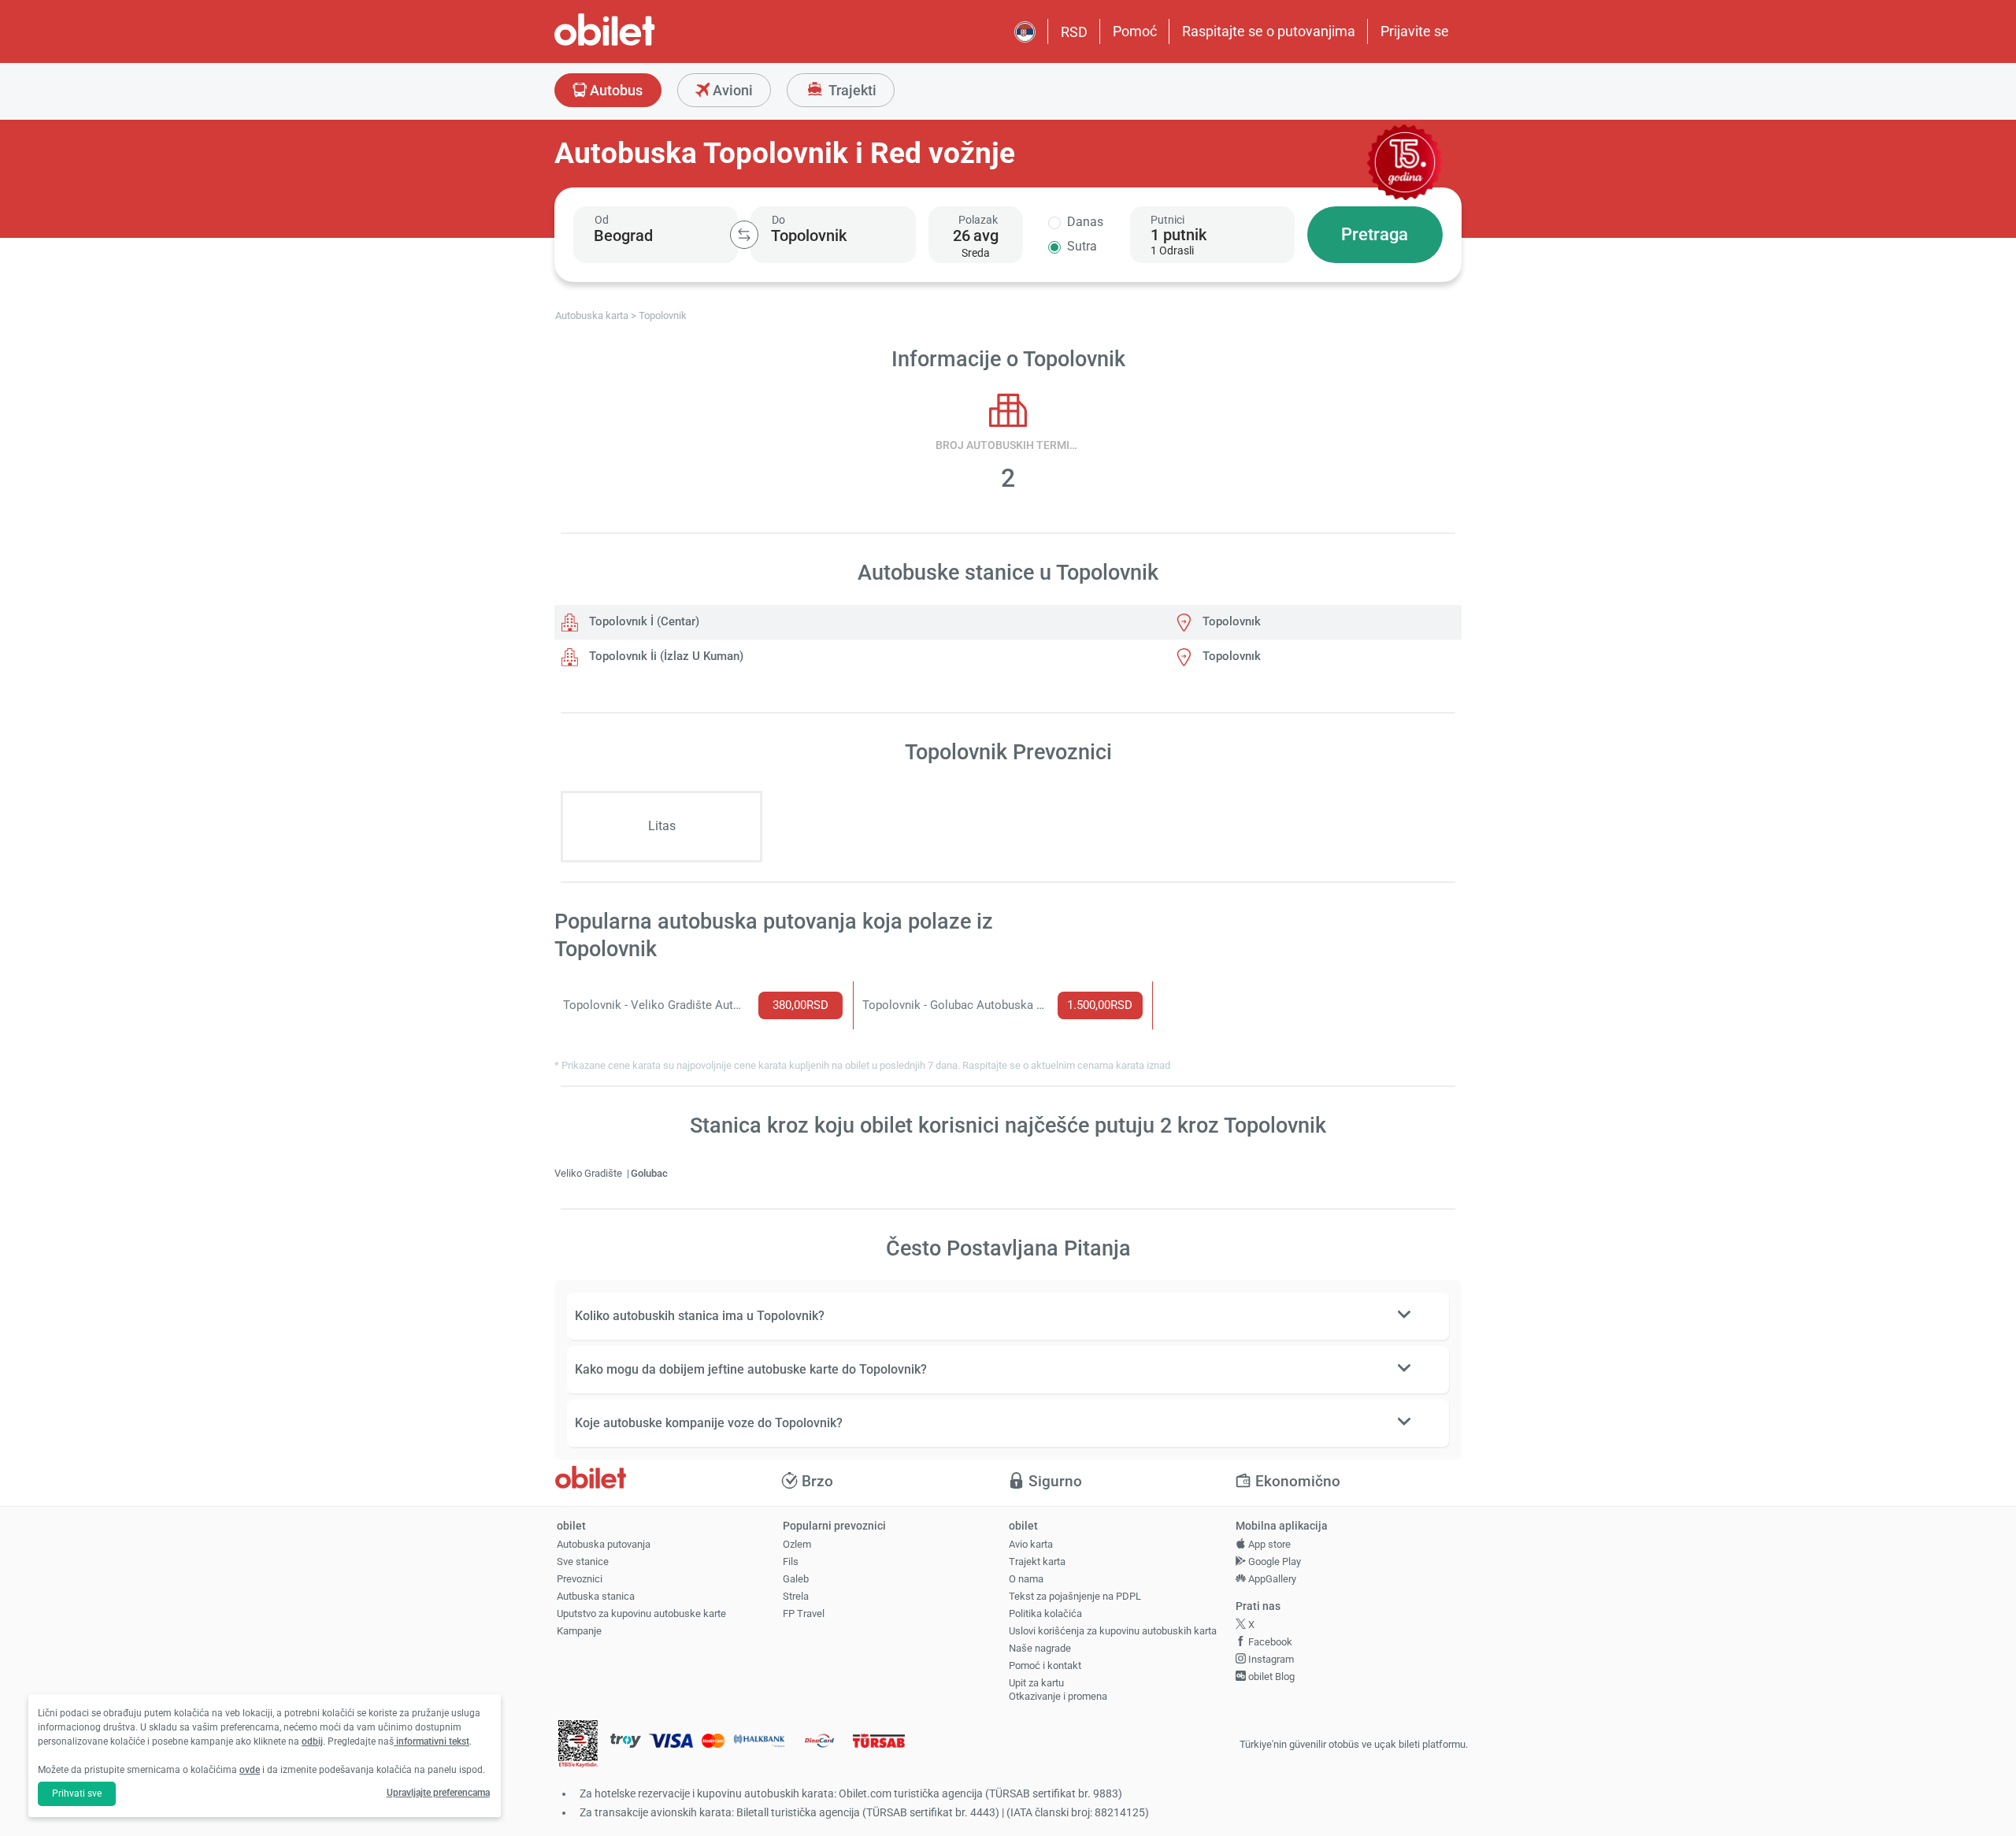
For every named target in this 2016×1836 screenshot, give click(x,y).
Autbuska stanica (596, 1596)
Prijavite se (1415, 31)
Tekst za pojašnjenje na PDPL (1075, 1596)
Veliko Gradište (589, 1173)
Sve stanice (583, 1562)
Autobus (615, 90)
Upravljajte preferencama (438, 1793)
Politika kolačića (1045, 1613)
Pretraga (1375, 234)
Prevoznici (580, 1579)
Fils (791, 1562)
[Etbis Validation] (578, 1745)
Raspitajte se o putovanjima (1269, 31)
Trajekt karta (1037, 1562)
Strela (796, 1596)
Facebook (1269, 1642)
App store (1268, 1544)
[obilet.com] (643, 44)
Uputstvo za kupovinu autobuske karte (641, 1613)
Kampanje (579, 1631)
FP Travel (804, 1613)
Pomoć (1135, 31)
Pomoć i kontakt (1045, 1665)
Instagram (1270, 1659)
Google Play (1273, 1562)
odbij (312, 1741)
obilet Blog (1270, 1677)
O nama (1026, 1579)
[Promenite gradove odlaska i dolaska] (744, 235)
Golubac (649, 1173)
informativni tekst (432, 1741)
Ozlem (797, 1544)
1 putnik (1178, 235)
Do (778, 220)
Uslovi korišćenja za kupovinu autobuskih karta (1113, 1631)
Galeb (796, 1579)
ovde (250, 1770)
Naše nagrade (1040, 1648)
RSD (1074, 32)
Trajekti (851, 90)
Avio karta (1031, 1544)
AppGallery (1271, 1579)
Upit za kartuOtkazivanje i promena (1058, 1689)
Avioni (731, 90)
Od (602, 220)
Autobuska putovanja (604, 1544)
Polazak (978, 220)
